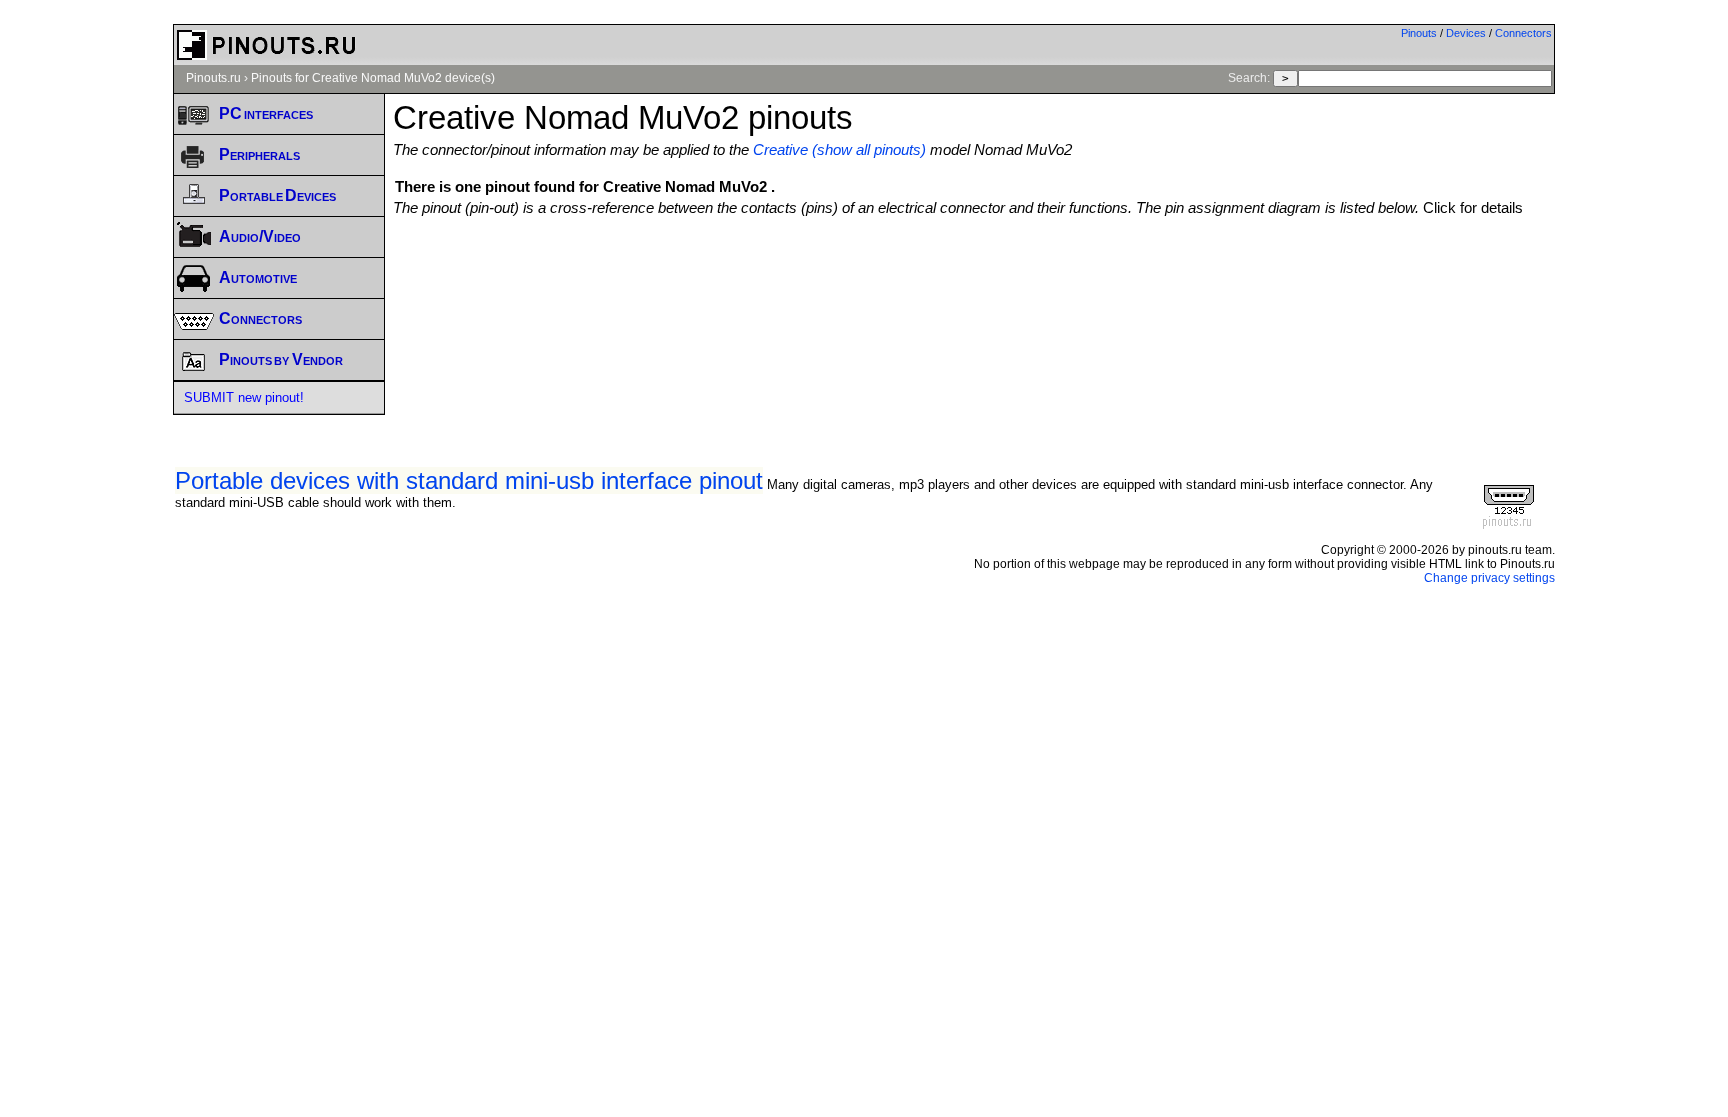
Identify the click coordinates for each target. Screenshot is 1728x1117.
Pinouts (1419, 33)
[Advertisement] (974, 271)
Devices (1466, 33)
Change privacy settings (1489, 578)
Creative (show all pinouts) (839, 150)
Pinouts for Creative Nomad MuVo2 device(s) (373, 78)
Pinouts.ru (213, 78)
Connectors (1523, 33)
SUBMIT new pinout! (244, 397)
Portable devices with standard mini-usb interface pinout (469, 480)
